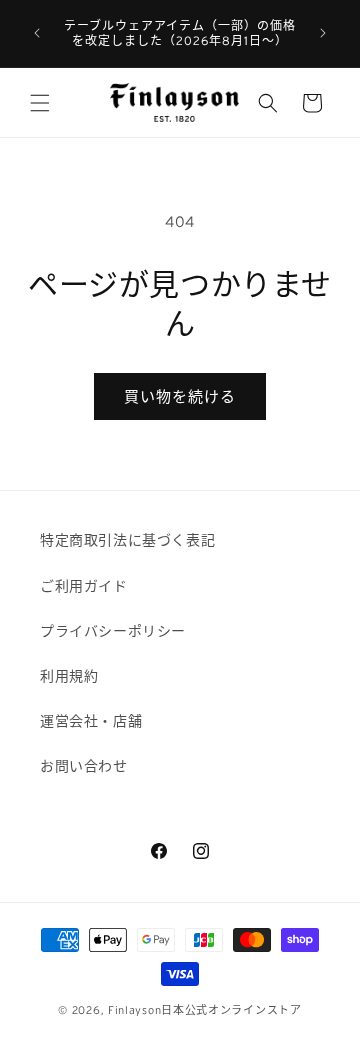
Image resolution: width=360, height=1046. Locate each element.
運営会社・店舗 (91, 721)
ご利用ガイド (84, 586)
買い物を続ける (180, 396)
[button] (40, 103)
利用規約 (69, 676)
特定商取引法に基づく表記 (127, 540)
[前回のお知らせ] (37, 33)
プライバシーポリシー (113, 631)
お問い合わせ (84, 766)
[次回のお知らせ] (323, 33)
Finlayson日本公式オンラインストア (205, 1010)
